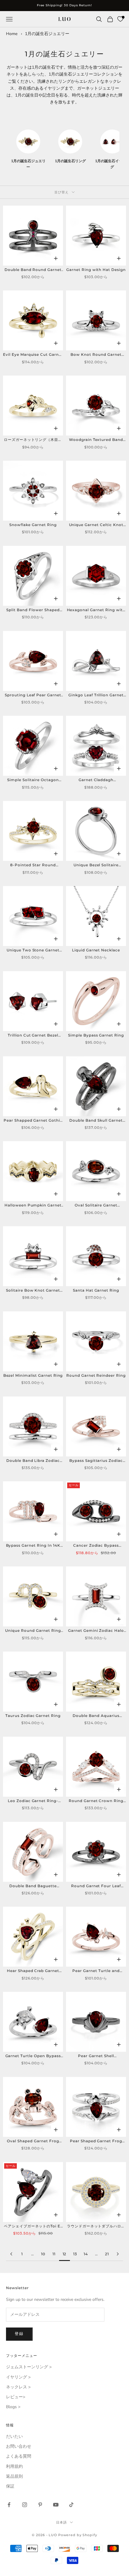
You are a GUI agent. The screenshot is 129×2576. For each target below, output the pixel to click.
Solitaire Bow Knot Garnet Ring (33, 1291)
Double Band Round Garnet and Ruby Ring (33, 270)
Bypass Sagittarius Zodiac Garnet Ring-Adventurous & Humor (96, 1461)
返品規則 (14, 2476)
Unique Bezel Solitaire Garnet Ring (96, 865)
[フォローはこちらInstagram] (25, 2505)
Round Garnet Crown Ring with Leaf (96, 1801)
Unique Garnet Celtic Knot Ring (96, 525)
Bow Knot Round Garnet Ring (96, 355)
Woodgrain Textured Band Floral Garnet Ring (96, 440)
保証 (10, 2486)
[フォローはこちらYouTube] (56, 2505)
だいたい (14, 2436)
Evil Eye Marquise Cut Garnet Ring (33, 355)
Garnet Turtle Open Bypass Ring (33, 2056)
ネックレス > (18, 2387)
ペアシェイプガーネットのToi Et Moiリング (33, 2226)
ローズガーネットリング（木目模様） (33, 440)
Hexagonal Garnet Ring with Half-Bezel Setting (96, 610)
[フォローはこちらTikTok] (71, 2505)
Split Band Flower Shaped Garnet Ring (33, 610)
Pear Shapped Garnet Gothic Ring (33, 1121)
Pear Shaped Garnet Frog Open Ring (96, 2141)
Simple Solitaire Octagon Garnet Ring (33, 780)
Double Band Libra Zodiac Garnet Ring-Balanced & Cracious (33, 1461)
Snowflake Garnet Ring (33, 525)
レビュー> (16, 2397)
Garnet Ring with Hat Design (96, 270)
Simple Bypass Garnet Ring (96, 1035)
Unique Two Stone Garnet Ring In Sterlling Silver (33, 950)
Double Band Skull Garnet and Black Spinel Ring (96, 1121)
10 (43, 2254)
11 (54, 2254)
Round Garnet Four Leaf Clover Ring (96, 1886)
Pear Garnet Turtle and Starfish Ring (96, 1971)
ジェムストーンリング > (29, 2367)
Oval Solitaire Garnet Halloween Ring (96, 1206)
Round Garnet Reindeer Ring (96, 1375)
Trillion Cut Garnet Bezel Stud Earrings (33, 1036)
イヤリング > (18, 2377)
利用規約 (14, 2466)
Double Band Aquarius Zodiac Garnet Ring (96, 1716)
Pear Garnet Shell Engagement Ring (96, 2056)
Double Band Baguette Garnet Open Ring (33, 1886)
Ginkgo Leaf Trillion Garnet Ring (96, 695)
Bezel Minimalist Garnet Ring (33, 1375)
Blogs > (13, 2407)
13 (75, 2254)
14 (86, 2254)
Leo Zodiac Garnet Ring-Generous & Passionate (33, 1801)
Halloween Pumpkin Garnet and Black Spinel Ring (33, 1206)
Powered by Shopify (78, 2535)
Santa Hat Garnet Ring (96, 1290)
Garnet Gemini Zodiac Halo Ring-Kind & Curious (96, 1631)
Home (12, 34)
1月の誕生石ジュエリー (47, 34)
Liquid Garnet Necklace (96, 950)
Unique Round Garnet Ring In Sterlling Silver (33, 1631)
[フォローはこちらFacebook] (9, 2505)
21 (107, 2254)
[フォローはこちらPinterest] (40, 2505)
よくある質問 (19, 2456)
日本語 (61, 2522)
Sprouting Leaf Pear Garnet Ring (33, 695)
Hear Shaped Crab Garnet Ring (33, 1971)
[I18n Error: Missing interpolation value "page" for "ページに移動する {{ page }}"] (11, 2254)
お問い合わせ (19, 2446)
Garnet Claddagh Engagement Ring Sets (96, 780)
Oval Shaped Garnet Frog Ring (33, 2141)
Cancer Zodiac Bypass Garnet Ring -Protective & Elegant (96, 1546)
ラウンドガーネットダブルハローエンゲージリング (96, 2226)
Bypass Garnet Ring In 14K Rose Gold (33, 1546)
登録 (19, 2334)
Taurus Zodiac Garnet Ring (33, 1716)
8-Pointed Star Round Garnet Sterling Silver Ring (33, 865)
